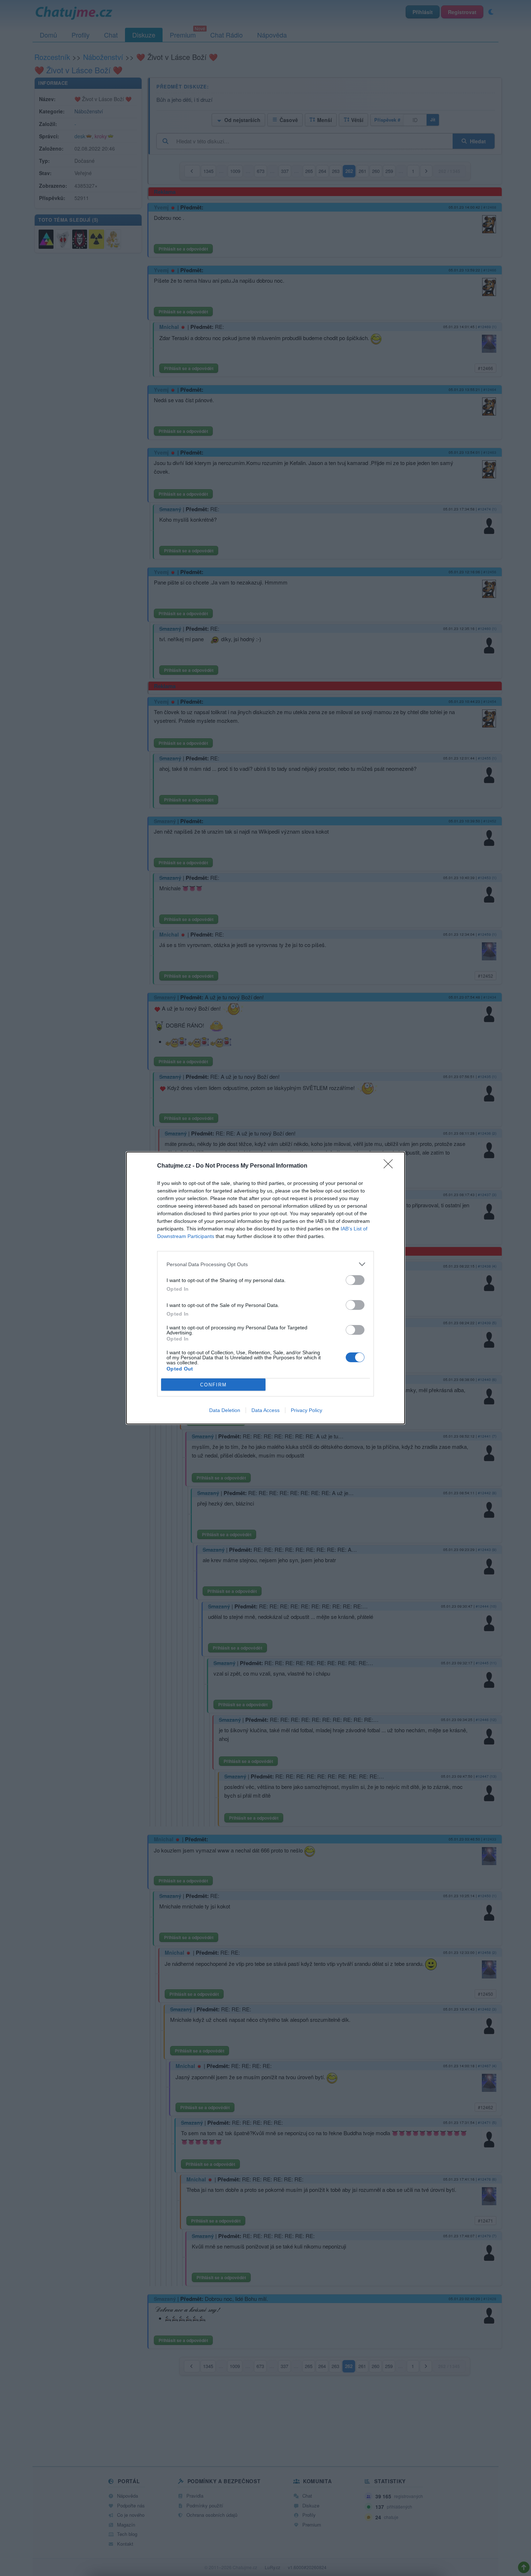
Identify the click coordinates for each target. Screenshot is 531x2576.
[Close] (390, 1166)
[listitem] (265, 1264)
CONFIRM (213, 1385)
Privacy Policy (306, 1410)
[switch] (355, 1280)
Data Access (265, 1410)
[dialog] (265, 1288)
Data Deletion (225, 1410)
